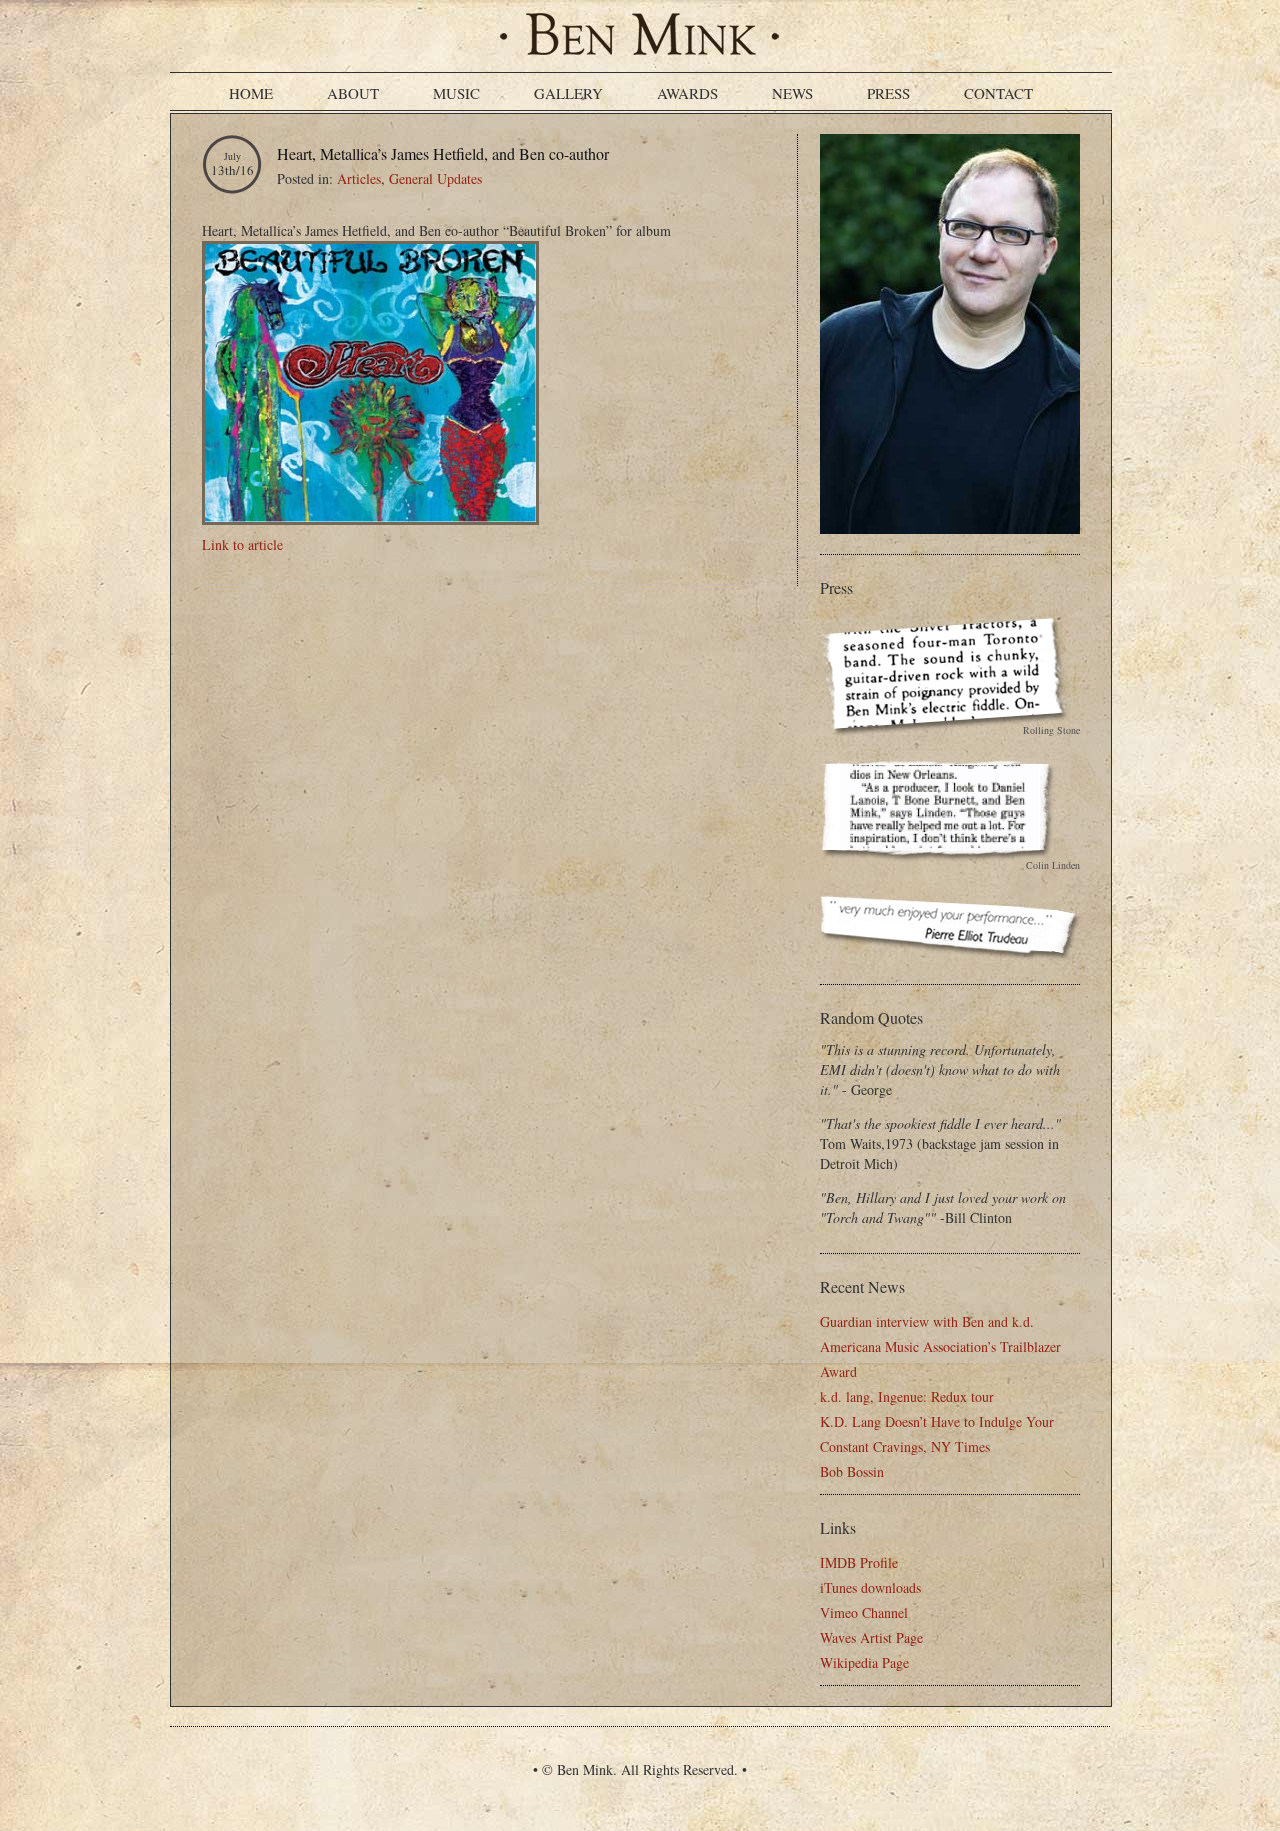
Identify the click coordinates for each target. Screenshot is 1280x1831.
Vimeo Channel (864, 1612)
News (792, 93)
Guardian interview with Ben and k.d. (927, 1321)
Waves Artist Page (871, 1637)
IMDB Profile (859, 1562)
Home (251, 93)
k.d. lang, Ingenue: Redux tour (907, 1396)
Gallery (568, 93)
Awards (687, 93)
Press (888, 93)
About (353, 93)
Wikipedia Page (864, 1662)
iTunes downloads (870, 1587)
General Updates (435, 178)
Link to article (242, 544)
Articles (359, 178)
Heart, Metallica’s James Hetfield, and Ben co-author (443, 153)
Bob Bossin (852, 1471)
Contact (998, 93)
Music (456, 93)
